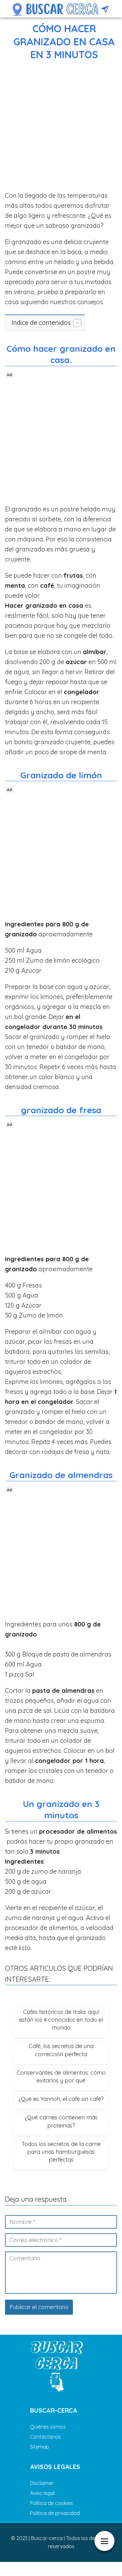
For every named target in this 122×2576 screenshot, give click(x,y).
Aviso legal (42, 2493)
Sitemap (40, 2447)
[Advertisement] (61, 127)
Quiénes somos (48, 2427)
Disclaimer (42, 2483)
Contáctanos (45, 2437)
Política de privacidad (55, 2513)
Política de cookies (51, 2503)
